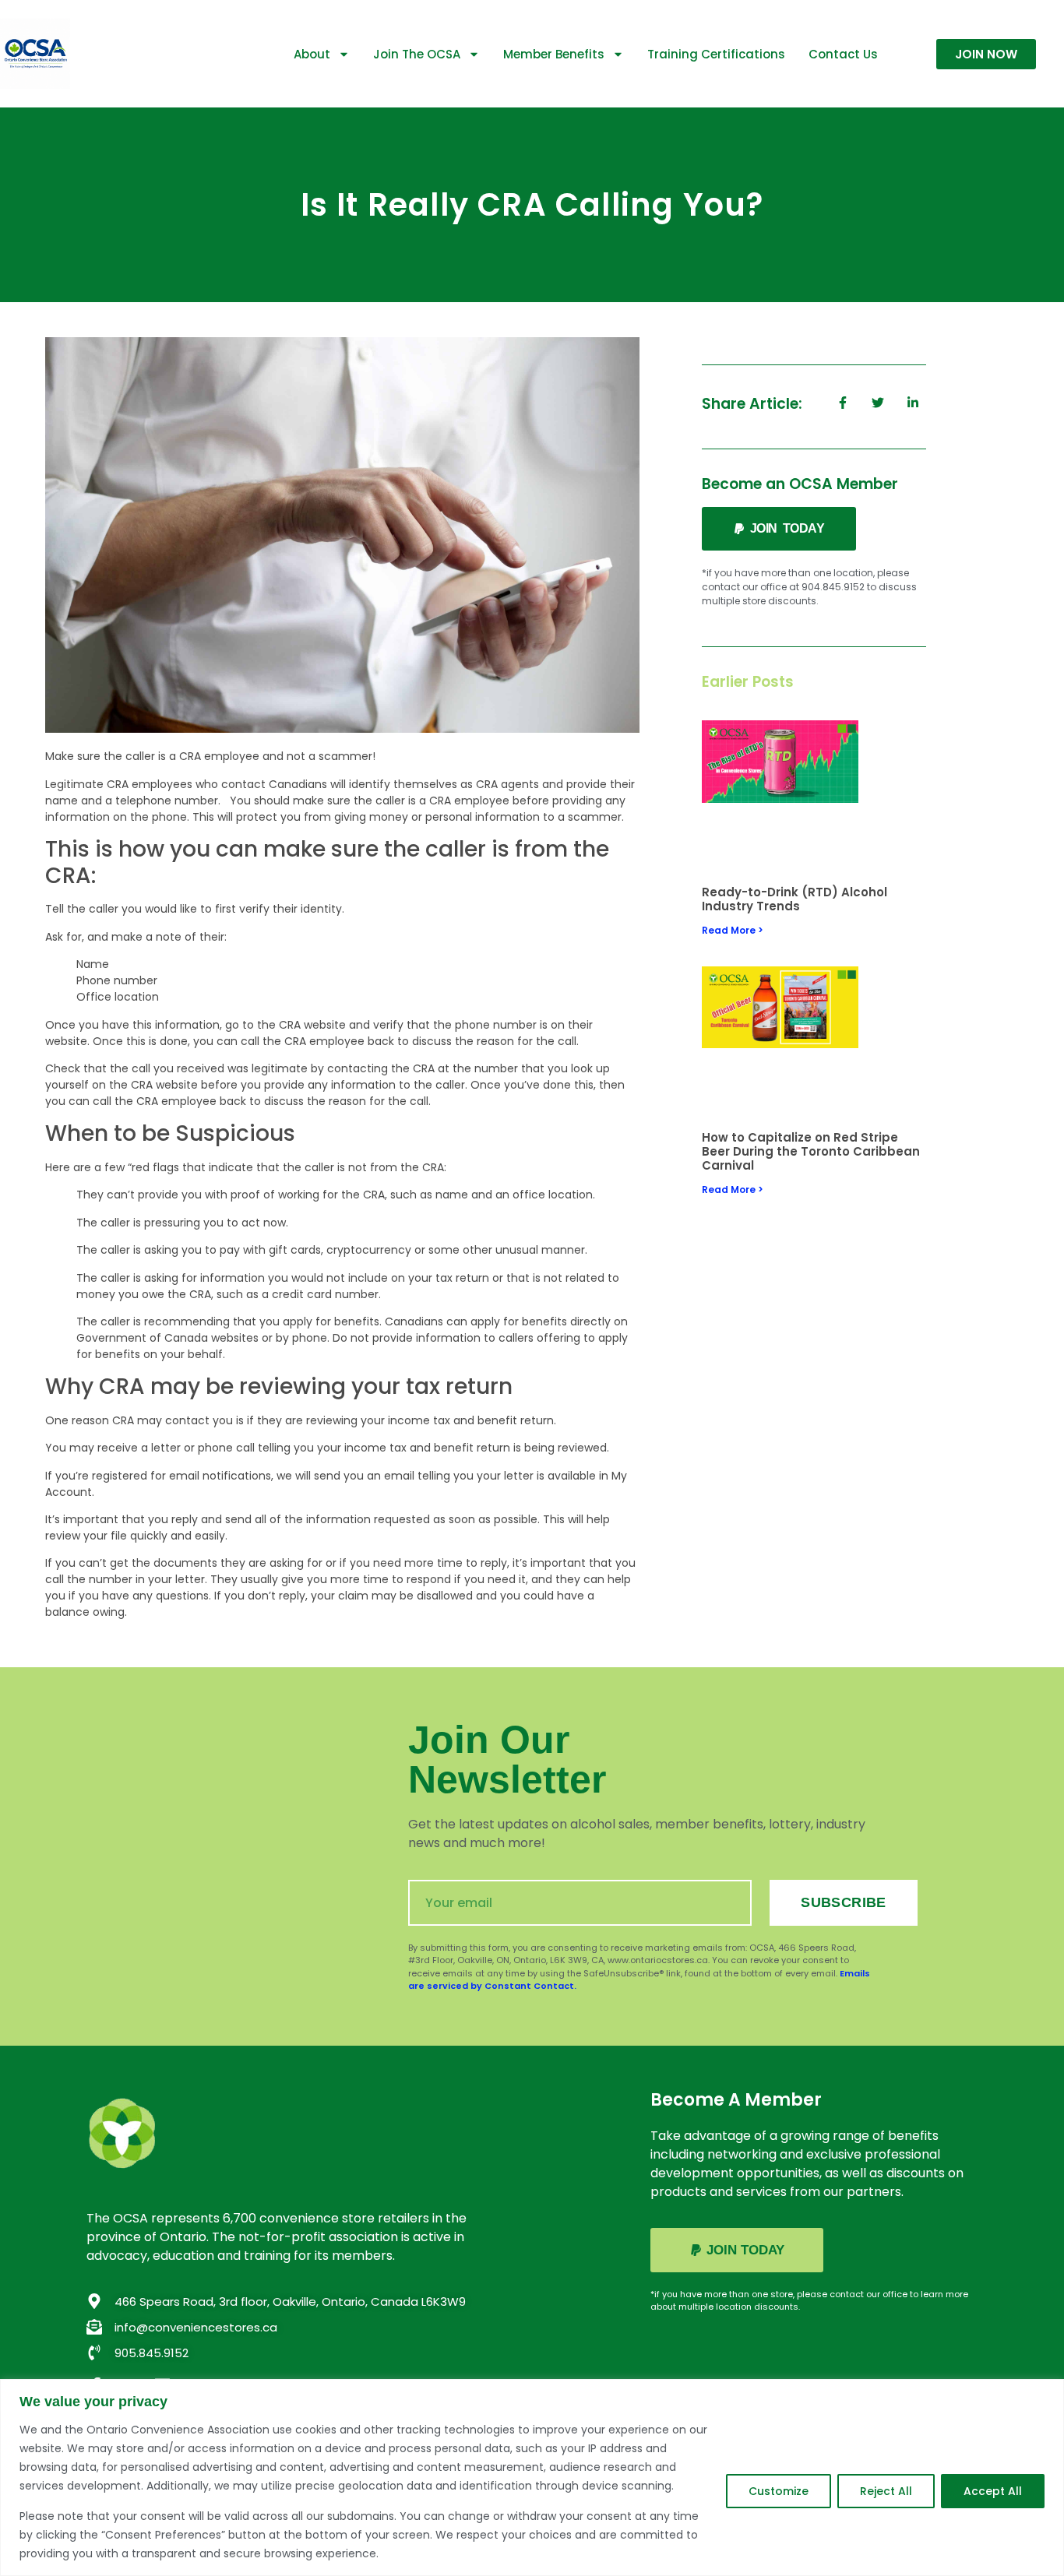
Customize (779, 2491)
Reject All (886, 2491)
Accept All (993, 2491)
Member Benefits (554, 54)
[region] (532, 2477)
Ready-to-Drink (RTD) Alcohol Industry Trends (794, 899)
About (312, 54)
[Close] (1048, 2392)
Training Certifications (716, 54)
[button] (779, 529)
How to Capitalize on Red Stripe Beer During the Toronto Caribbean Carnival (811, 1151)
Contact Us (843, 54)
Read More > (733, 930)
